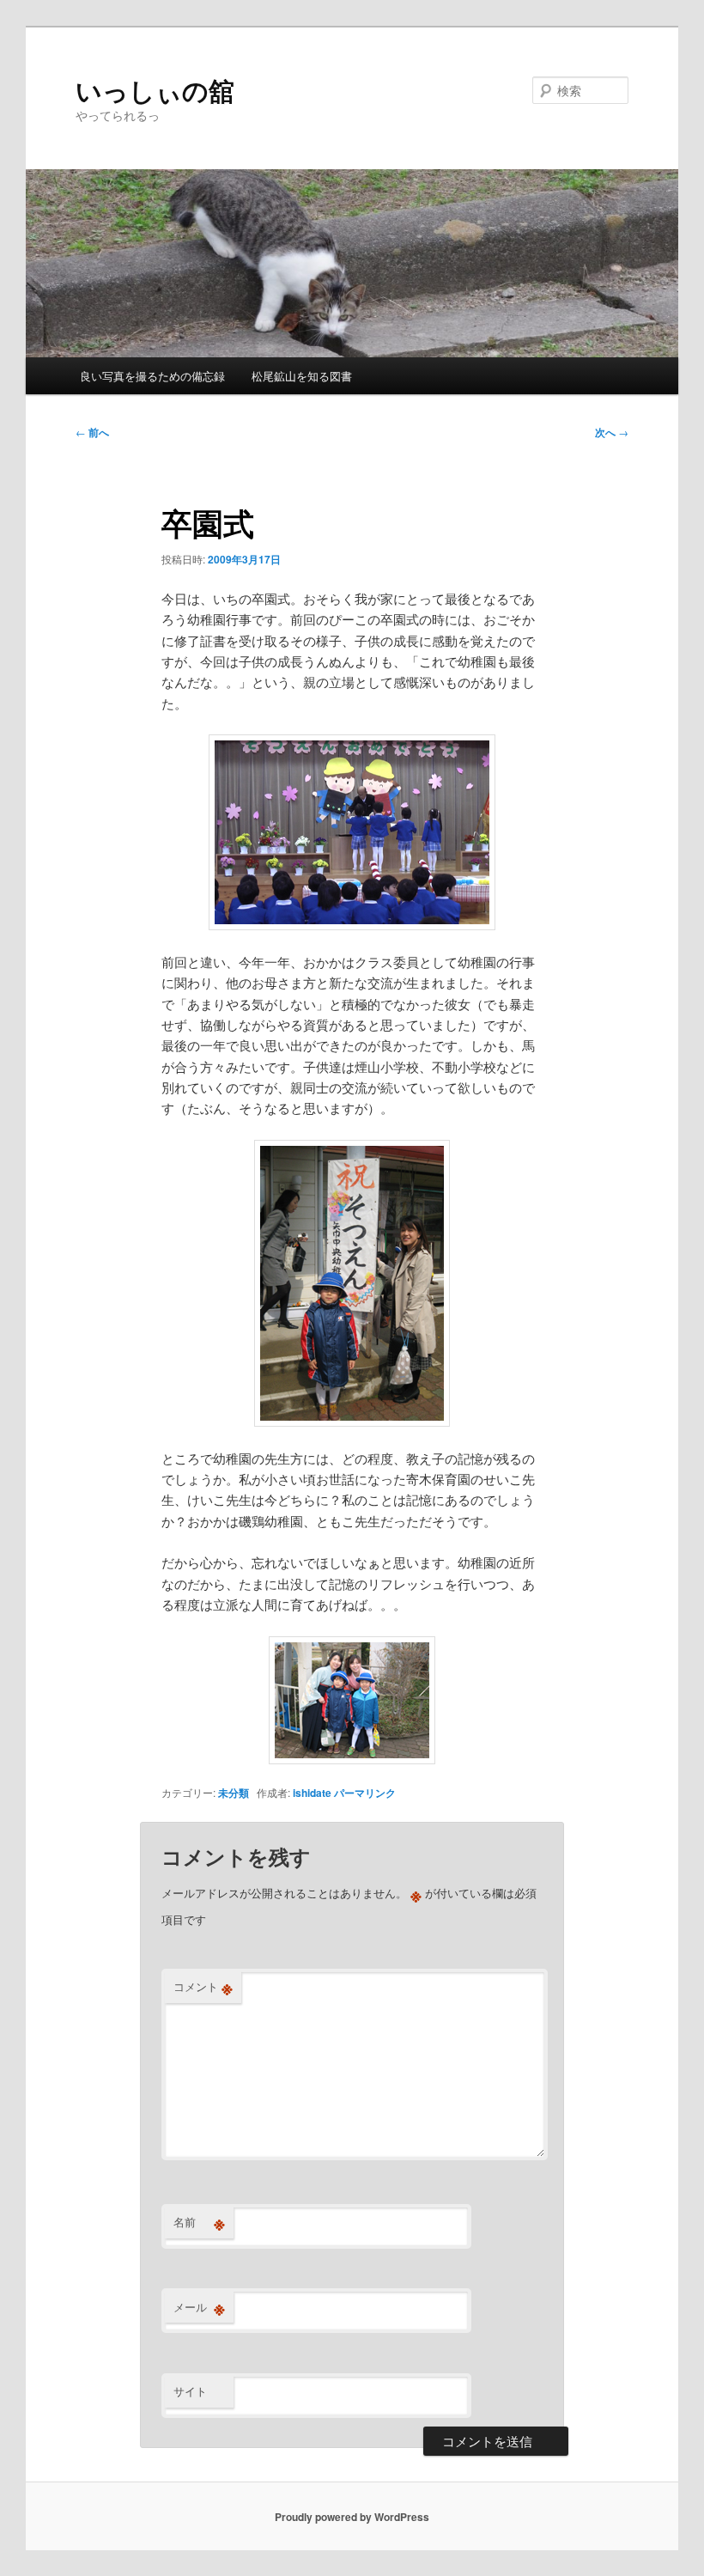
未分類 (234, 1793)
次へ (612, 432)
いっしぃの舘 (155, 90)
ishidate (312, 1793)
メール (199, 2307)
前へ (92, 432)
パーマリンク (365, 1793)
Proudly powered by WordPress (352, 2517)
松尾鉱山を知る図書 (302, 376)
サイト (190, 2391)
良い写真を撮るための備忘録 (152, 376)
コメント (203, 1987)
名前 (199, 2222)
